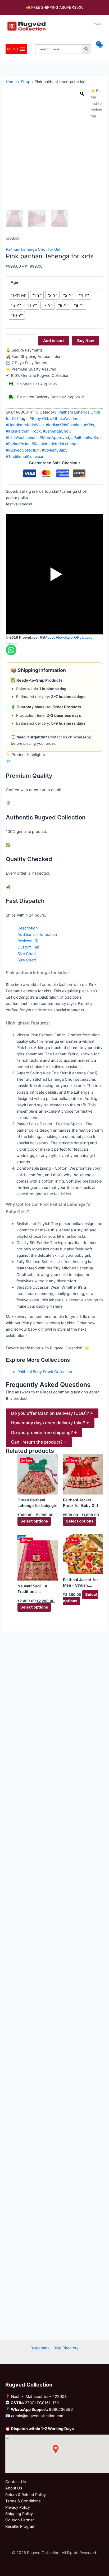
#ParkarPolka (18, 444)
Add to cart (54, 341)
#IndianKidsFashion (64, 425)
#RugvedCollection (23, 450)
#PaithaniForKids (86, 438)
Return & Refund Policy (26, 2495)
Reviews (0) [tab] (28, 941)
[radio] (19, 295)
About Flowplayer (60, 637)
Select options (34, 1521)
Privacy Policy (18, 2507)
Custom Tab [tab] (28, 947)
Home (11, 82)
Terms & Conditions (23, 2501)
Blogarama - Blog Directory (54, 2348)
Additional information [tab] (37, 934)
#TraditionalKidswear (25, 457)
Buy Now (86, 341)
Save (29, 1460)
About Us (14, 2488)
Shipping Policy (19, 2514)
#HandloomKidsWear (25, 425)
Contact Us (16, 2482)
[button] (13, 49)
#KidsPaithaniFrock (23, 431)
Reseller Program (20, 2526)
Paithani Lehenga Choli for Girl (33, 249)
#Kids (89, 425)
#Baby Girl (39, 419)
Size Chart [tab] (27, 954)
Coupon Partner (20, 2520)
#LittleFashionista (22, 438)
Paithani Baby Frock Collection (45, 1372)
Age (14, 282)
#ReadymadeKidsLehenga (55, 444)
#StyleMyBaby (55, 450)
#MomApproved (54, 438)
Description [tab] (28, 928)
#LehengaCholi (56, 431)
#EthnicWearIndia (66, 419)
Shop (26, 82)
